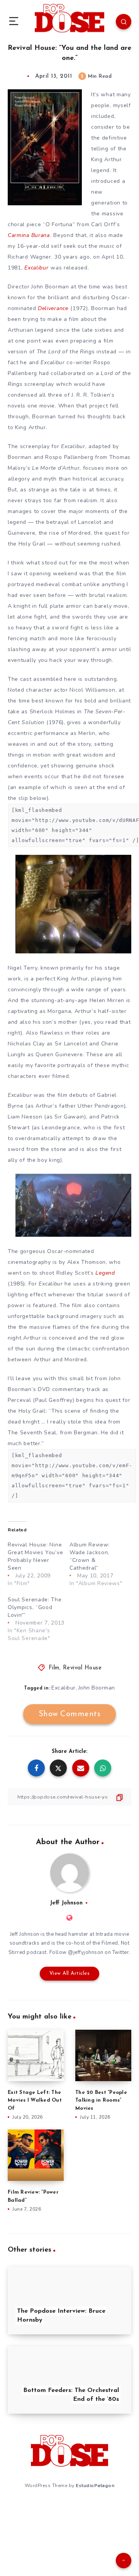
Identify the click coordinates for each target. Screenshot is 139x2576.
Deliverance (53, 308)
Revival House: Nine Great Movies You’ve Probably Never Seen (35, 1556)
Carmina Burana (29, 235)
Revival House (82, 1668)
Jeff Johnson (66, 1903)
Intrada (104, 1934)
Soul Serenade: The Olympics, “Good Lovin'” (35, 1607)
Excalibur (36, 268)
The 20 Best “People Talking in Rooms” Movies (101, 2101)
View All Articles (70, 1973)
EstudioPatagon (95, 2486)
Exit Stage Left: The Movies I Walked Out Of (35, 2101)
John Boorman (97, 1688)
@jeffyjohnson (86, 1952)
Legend (105, 1273)
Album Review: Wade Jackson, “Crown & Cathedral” (90, 1556)
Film (54, 1668)
